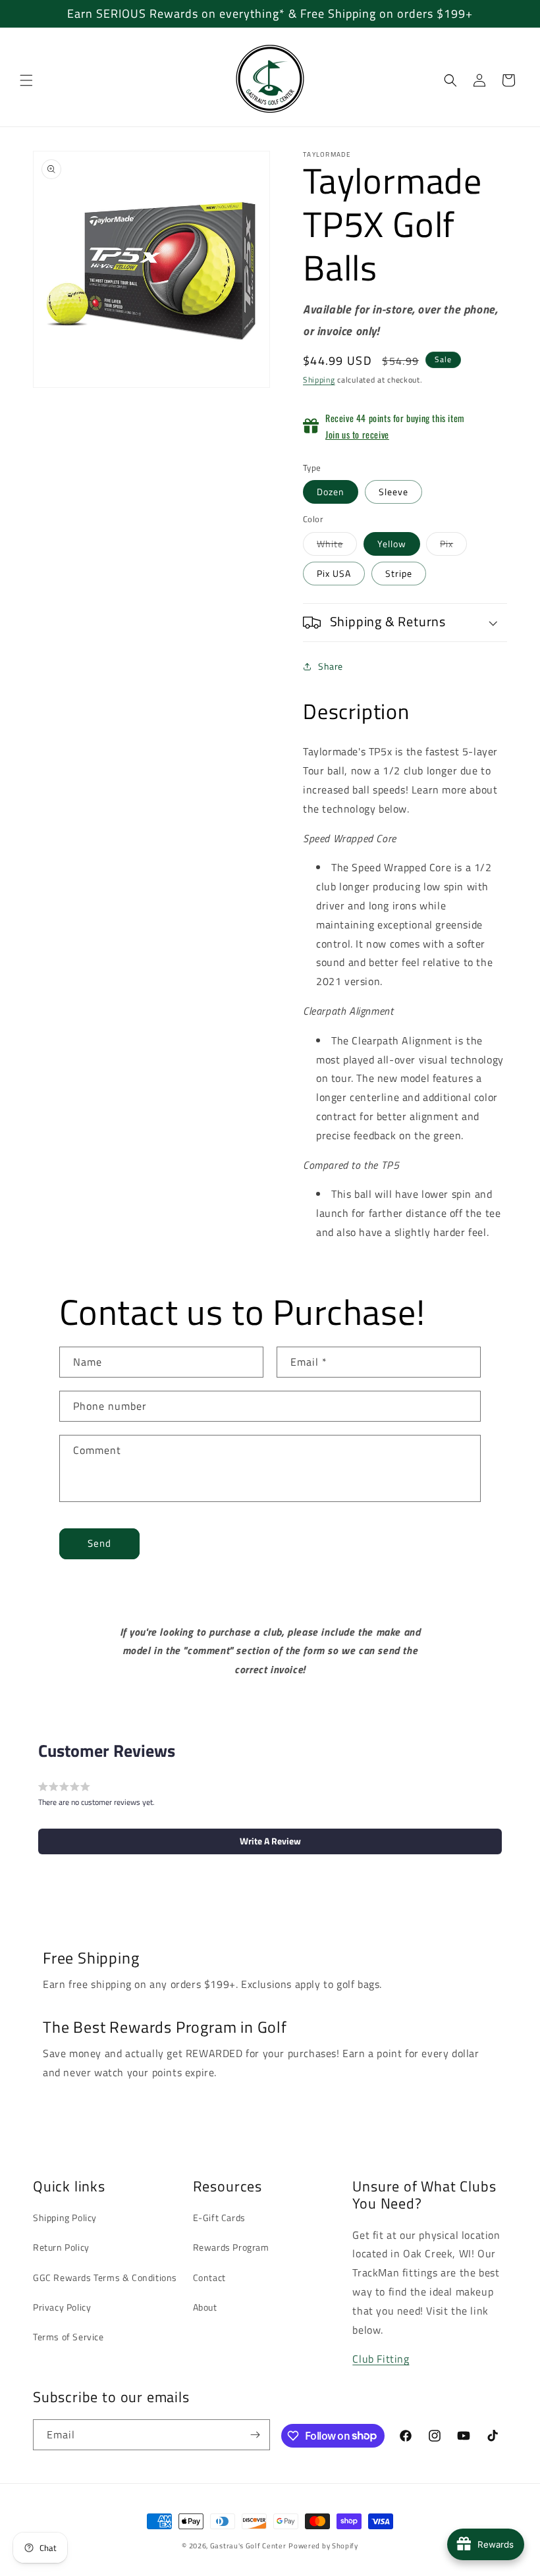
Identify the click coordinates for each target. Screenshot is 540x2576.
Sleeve (393, 492)
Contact (209, 2277)
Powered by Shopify (323, 2546)
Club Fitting (381, 2359)
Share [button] (331, 666)
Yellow (392, 544)
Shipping (319, 380)
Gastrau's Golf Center (248, 2546)
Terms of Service (68, 2337)
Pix (453, 546)
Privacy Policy (62, 2307)
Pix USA (334, 573)
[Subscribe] (255, 2435)
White (337, 546)
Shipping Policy (65, 2217)
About (205, 2307)
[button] (26, 80)
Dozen (331, 492)
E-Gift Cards (219, 2217)
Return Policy (61, 2247)
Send (99, 1543)
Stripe (399, 573)
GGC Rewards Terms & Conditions (105, 2277)
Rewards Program (231, 2247)
